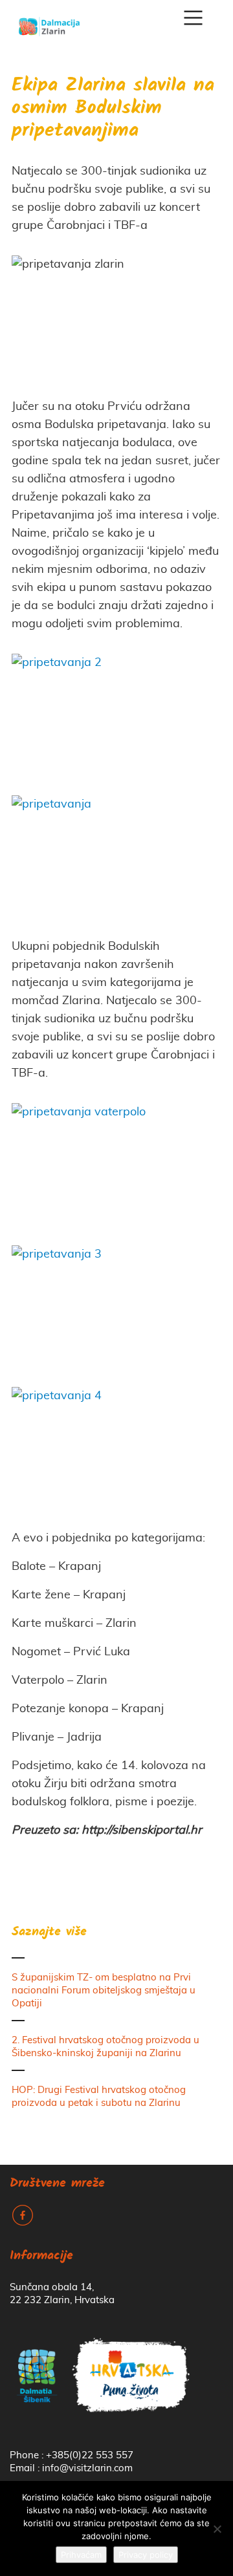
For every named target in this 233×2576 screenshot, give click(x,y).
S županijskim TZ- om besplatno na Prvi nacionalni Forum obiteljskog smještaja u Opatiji (104, 1991)
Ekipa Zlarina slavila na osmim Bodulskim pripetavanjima (113, 109)
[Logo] (49, 22)
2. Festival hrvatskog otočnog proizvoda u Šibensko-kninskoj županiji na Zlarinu (105, 2047)
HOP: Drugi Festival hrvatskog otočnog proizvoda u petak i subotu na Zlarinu (99, 2097)
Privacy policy (146, 2555)
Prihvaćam (81, 2555)
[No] (217, 2529)
